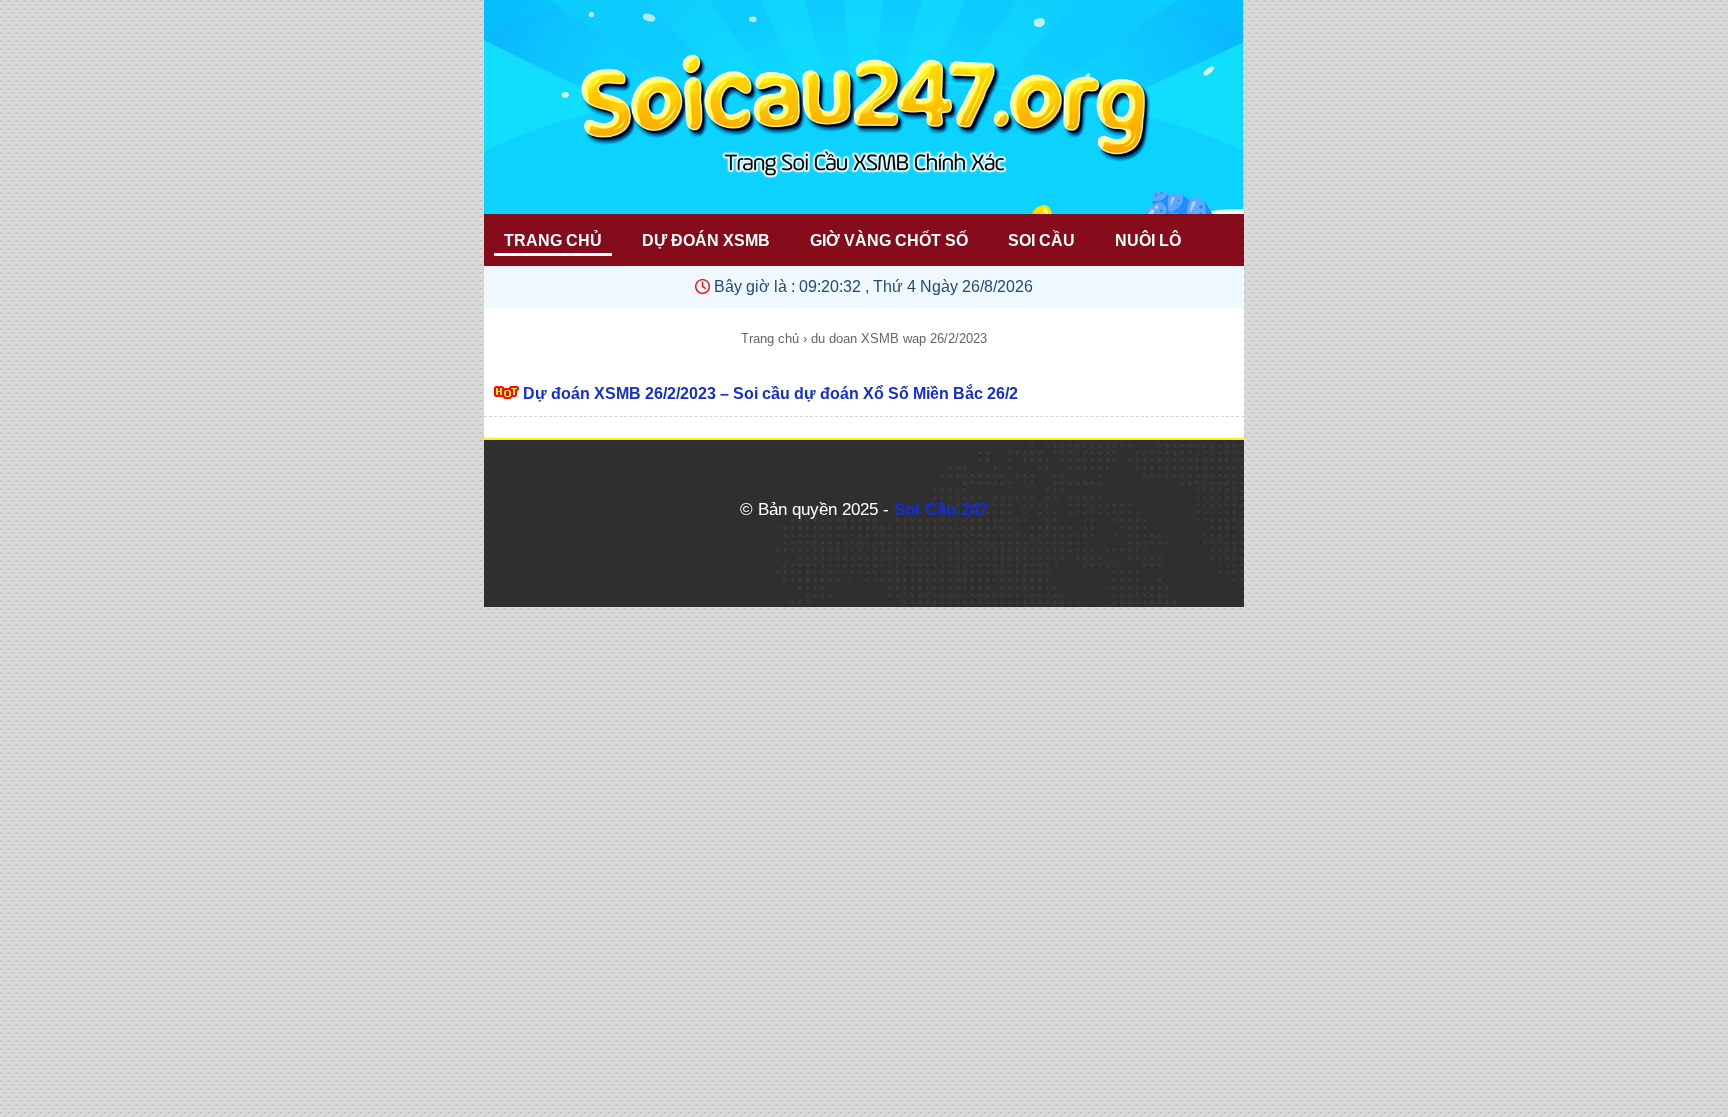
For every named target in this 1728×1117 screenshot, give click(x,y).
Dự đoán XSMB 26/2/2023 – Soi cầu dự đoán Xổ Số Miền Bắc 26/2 (770, 393)
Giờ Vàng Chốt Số (889, 240)
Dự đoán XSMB (706, 240)
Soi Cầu (1041, 240)
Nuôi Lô (1148, 240)
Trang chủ (770, 338)
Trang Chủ (553, 240)
